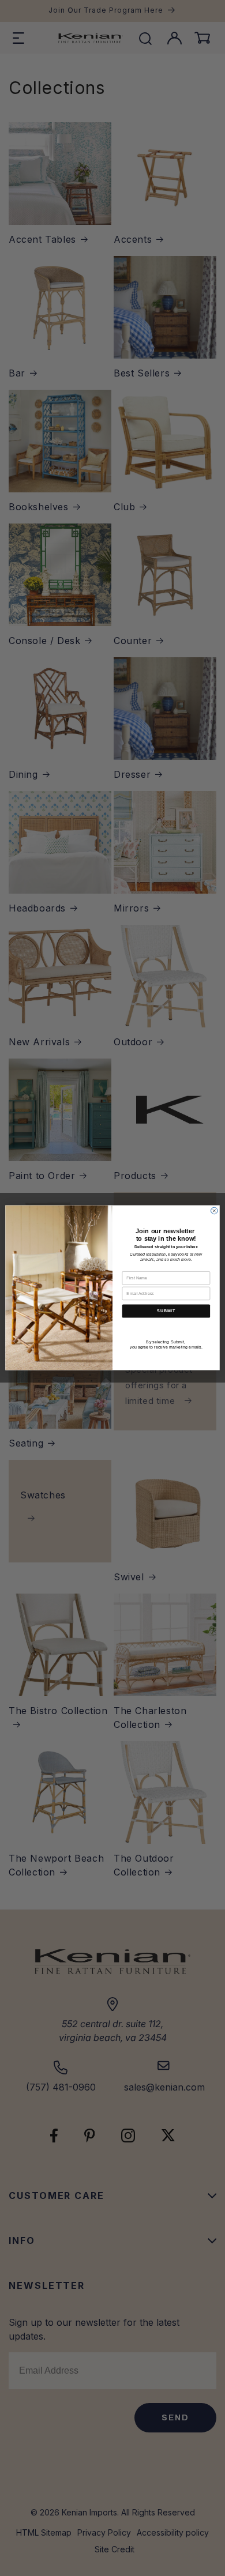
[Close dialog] (215, 1211)
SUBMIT (166, 1311)
